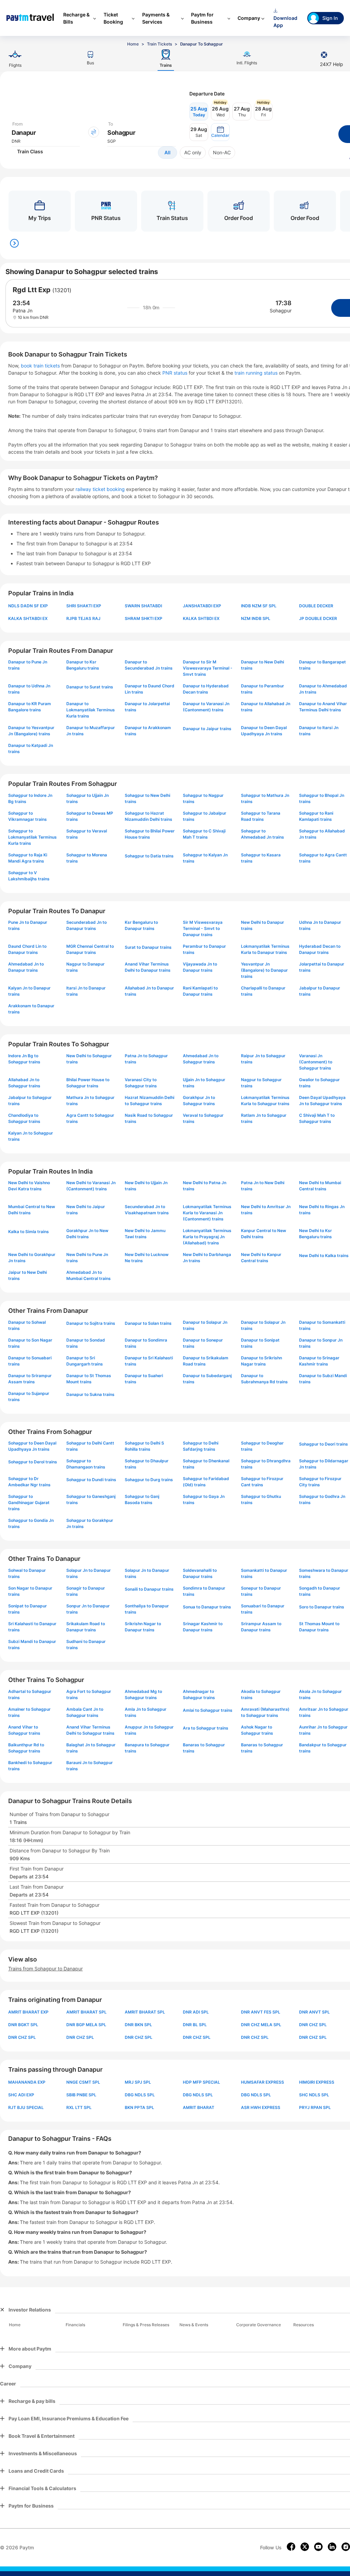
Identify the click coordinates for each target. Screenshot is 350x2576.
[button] (220, 132)
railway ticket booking (100, 489)
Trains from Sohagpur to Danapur (45, 1969)
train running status (257, 373)
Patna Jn (23, 310)
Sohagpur (281, 310)
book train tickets (41, 366)
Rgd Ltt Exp (32, 290)
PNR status (176, 373)
